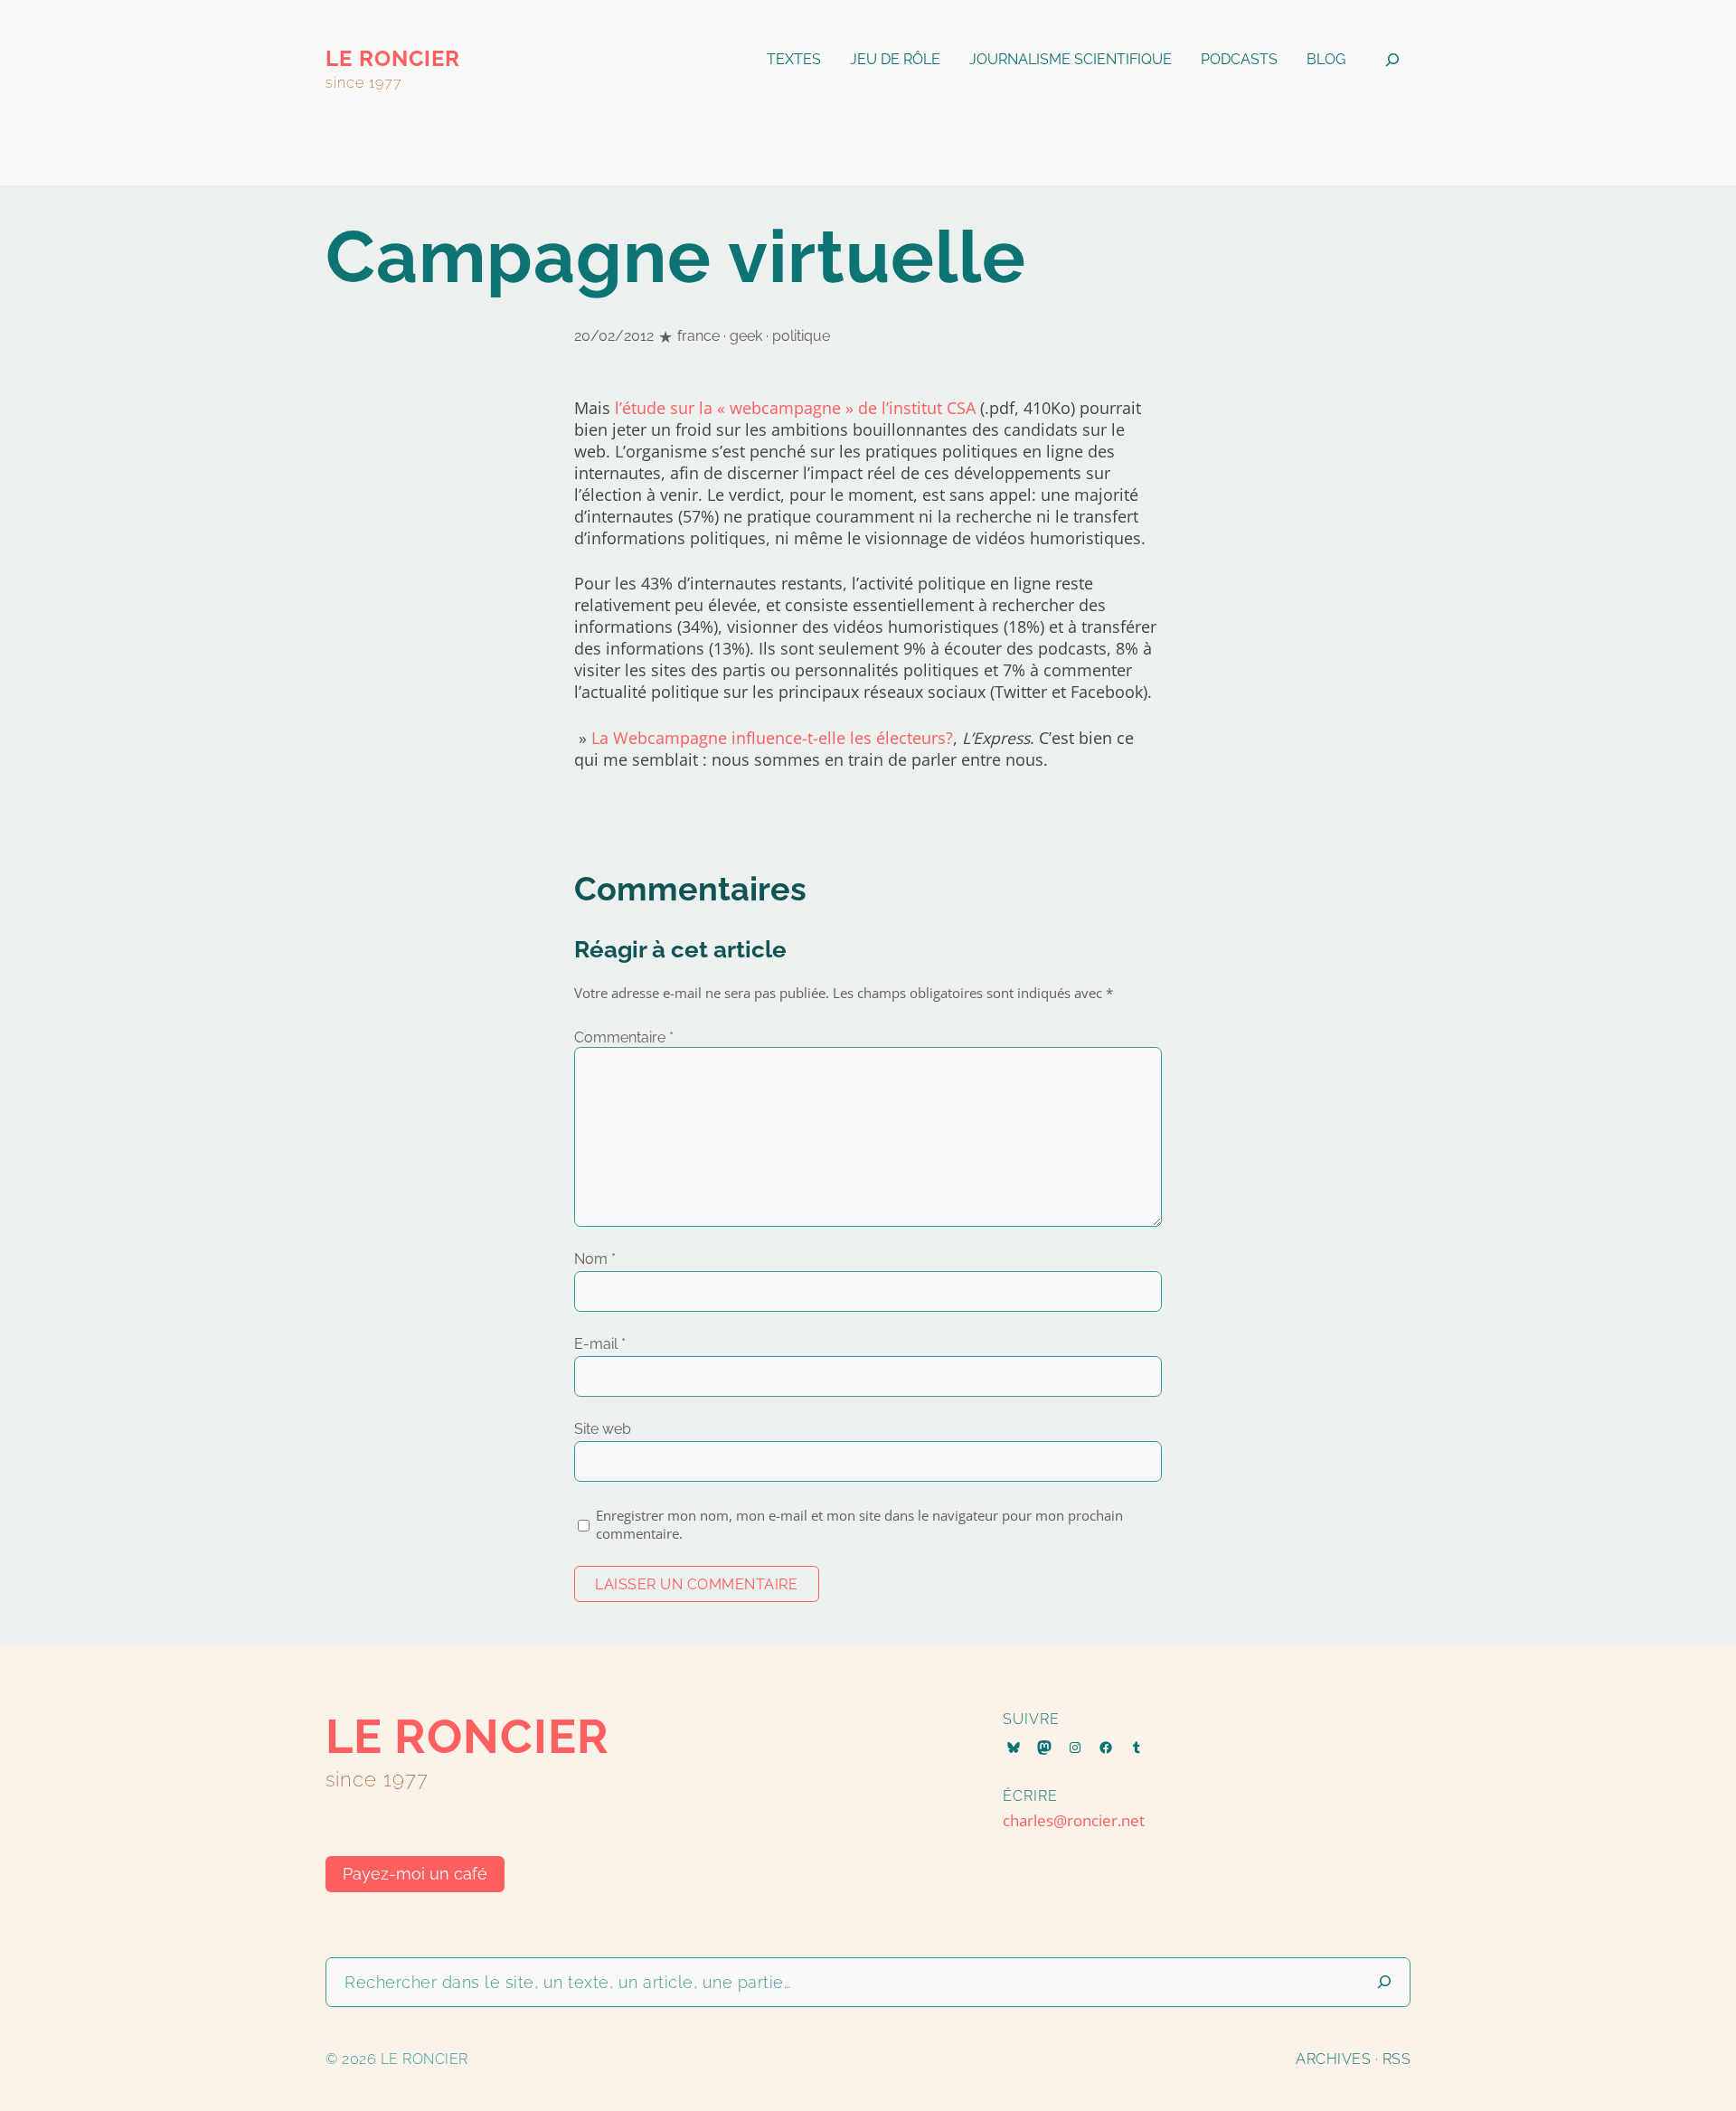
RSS (1397, 2059)
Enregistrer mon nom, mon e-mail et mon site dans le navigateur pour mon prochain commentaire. (859, 1524)
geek (746, 336)
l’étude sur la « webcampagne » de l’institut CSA (795, 408)
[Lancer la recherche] (1384, 1982)
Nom (595, 1259)
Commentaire (624, 1037)
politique (801, 336)
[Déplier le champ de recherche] (1392, 59)
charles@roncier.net (1074, 1820)
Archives (1333, 2059)
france (698, 336)
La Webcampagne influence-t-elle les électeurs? (772, 738)
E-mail (600, 1344)
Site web (603, 1429)
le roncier (393, 58)
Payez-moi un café (415, 1874)
